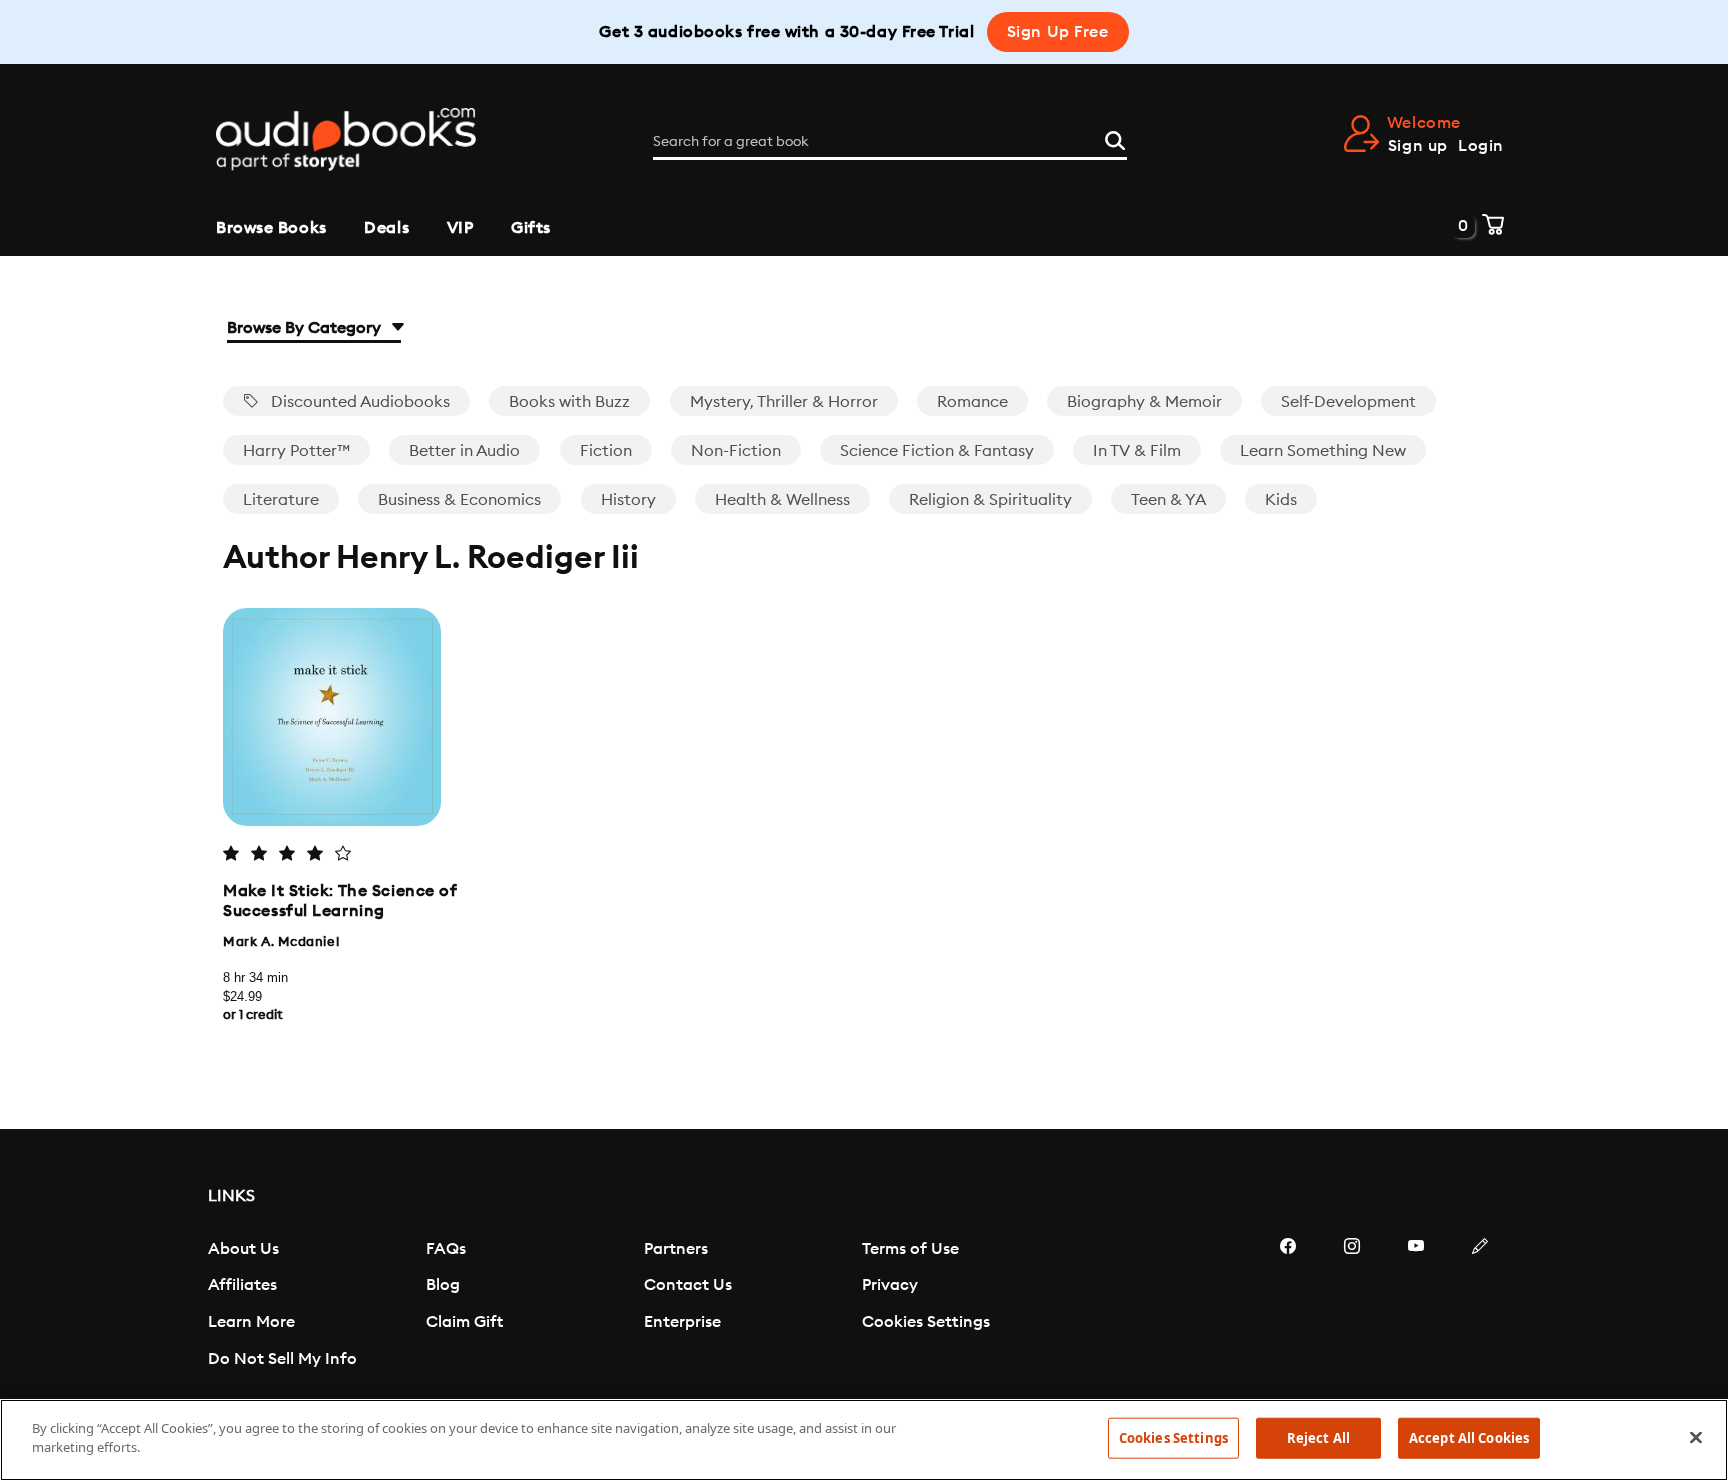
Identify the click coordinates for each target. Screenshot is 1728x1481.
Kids (1281, 500)
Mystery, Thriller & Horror (784, 402)
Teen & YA (1168, 500)
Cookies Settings (926, 1322)
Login (1481, 146)
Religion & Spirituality (990, 500)
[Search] (1115, 138)
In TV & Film (1137, 451)
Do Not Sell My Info (282, 1359)
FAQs (446, 1249)
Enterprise (682, 1322)
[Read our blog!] (1480, 1306)
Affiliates (242, 1285)
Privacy (890, 1285)
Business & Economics (459, 500)
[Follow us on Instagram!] (1352, 1306)
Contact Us (688, 1285)
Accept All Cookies (1469, 1438)
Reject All (1318, 1438)
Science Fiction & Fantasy (937, 451)
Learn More (251, 1322)
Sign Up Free (1058, 32)
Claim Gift (464, 1322)
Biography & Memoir (1144, 402)
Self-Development (1348, 402)
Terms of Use (910, 1249)
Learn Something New (1323, 451)
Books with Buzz (569, 402)
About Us (243, 1249)
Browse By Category (306, 328)
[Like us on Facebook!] (1288, 1306)
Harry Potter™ (296, 451)
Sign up (1418, 146)
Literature (281, 500)
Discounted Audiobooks (358, 402)
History (628, 500)
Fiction (606, 451)
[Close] (1696, 1437)
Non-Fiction (736, 451)
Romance (972, 402)
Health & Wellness (782, 500)
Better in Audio (464, 451)
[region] (864, 1440)
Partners (676, 1249)
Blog (443, 1285)
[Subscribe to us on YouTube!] (1416, 1306)
